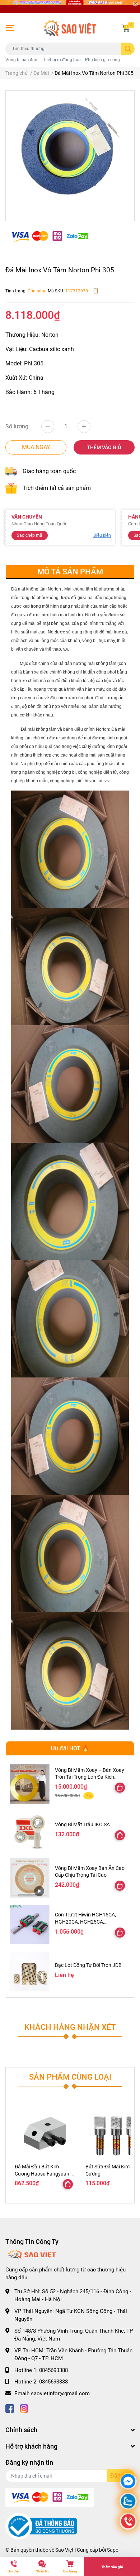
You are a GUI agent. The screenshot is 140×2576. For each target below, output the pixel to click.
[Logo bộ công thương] (41, 2526)
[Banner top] (70, 7)
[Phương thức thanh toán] (50, 236)
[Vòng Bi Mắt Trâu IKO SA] (30, 1831)
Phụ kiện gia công (102, 60)
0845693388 (53, 2370)
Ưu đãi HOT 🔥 (70, 1748)
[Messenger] (128, 2482)
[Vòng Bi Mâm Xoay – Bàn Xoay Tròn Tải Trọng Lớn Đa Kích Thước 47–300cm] (30, 1784)
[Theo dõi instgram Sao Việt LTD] (24, 2408)
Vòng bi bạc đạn (21, 60)
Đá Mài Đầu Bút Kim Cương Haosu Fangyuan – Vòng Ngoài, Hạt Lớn (44, 2174)
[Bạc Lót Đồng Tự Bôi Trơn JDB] (30, 1971)
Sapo (113, 2550)
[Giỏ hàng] (126, 28)
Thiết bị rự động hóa (61, 60)
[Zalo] (128, 2502)
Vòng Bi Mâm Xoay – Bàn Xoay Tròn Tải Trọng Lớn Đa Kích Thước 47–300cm (90, 1777)
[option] (70, 153)
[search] (128, 49)
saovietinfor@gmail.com (60, 2393)
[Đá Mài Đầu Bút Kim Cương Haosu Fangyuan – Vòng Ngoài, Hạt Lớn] (45, 2132)
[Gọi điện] (128, 2522)
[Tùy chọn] (120, 1788)
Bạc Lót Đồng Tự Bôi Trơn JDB (88, 1965)
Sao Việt (64, 2550)
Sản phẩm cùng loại (70, 2077)
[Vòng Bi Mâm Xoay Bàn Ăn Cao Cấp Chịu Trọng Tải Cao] (30, 1878)
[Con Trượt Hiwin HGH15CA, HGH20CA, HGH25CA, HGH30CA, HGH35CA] (30, 1925)
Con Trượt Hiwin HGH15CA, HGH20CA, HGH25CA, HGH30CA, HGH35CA (85, 1922)
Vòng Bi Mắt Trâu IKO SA (82, 1824)
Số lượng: (18, 426)
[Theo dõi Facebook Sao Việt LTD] (10, 2408)
